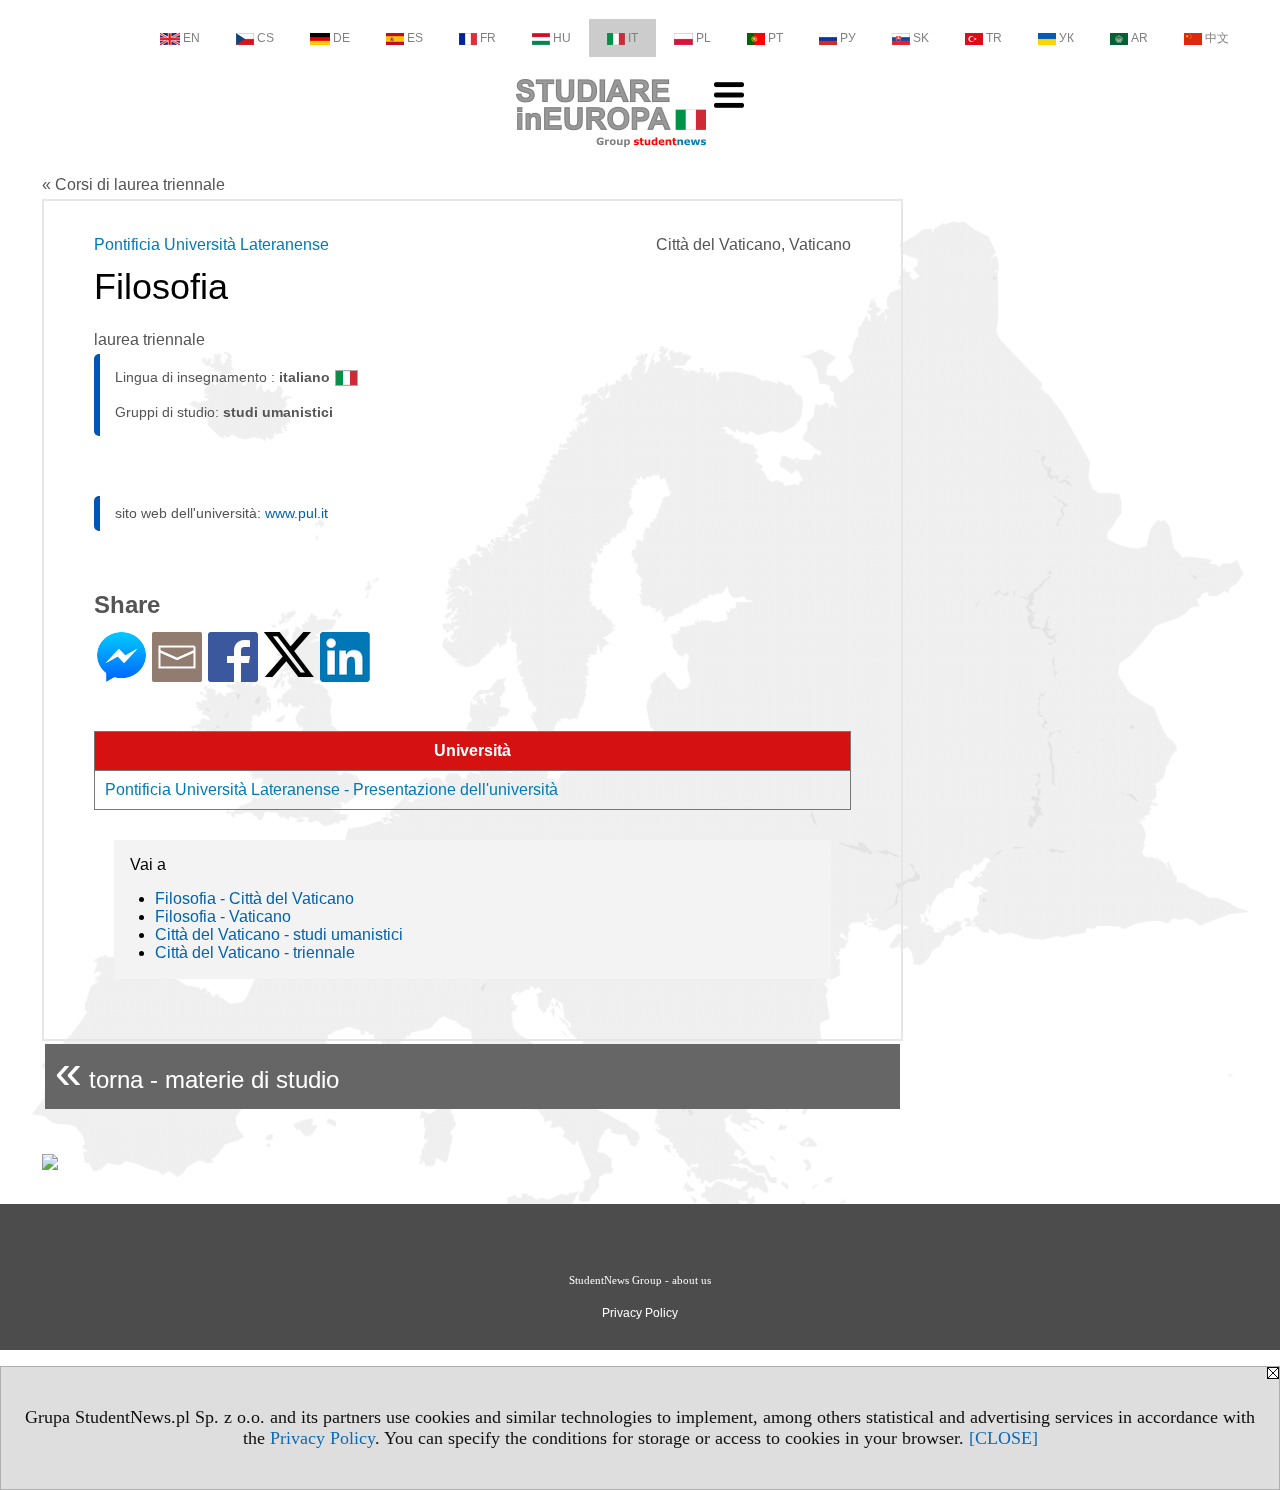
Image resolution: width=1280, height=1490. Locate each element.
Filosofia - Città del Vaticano (254, 898)
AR (1139, 38)
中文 (1217, 38)
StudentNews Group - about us (640, 1280)
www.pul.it (296, 513)
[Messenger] (121, 673)
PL (703, 38)
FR (488, 38)
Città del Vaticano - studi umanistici (279, 934)
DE (341, 38)
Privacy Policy (322, 1438)
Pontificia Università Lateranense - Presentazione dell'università (331, 789)
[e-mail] (177, 673)
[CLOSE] (1003, 1438)
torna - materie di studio (197, 1071)
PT (775, 38)
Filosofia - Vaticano (223, 916)
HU (562, 38)
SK (921, 38)
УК (1066, 38)
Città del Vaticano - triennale (255, 952)
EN (191, 38)
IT (633, 38)
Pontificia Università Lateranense (211, 244)
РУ (848, 38)
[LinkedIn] (345, 673)
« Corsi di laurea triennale (133, 184)
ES (415, 38)
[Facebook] (233, 673)
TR (994, 38)
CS (265, 38)
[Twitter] (289, 668)
